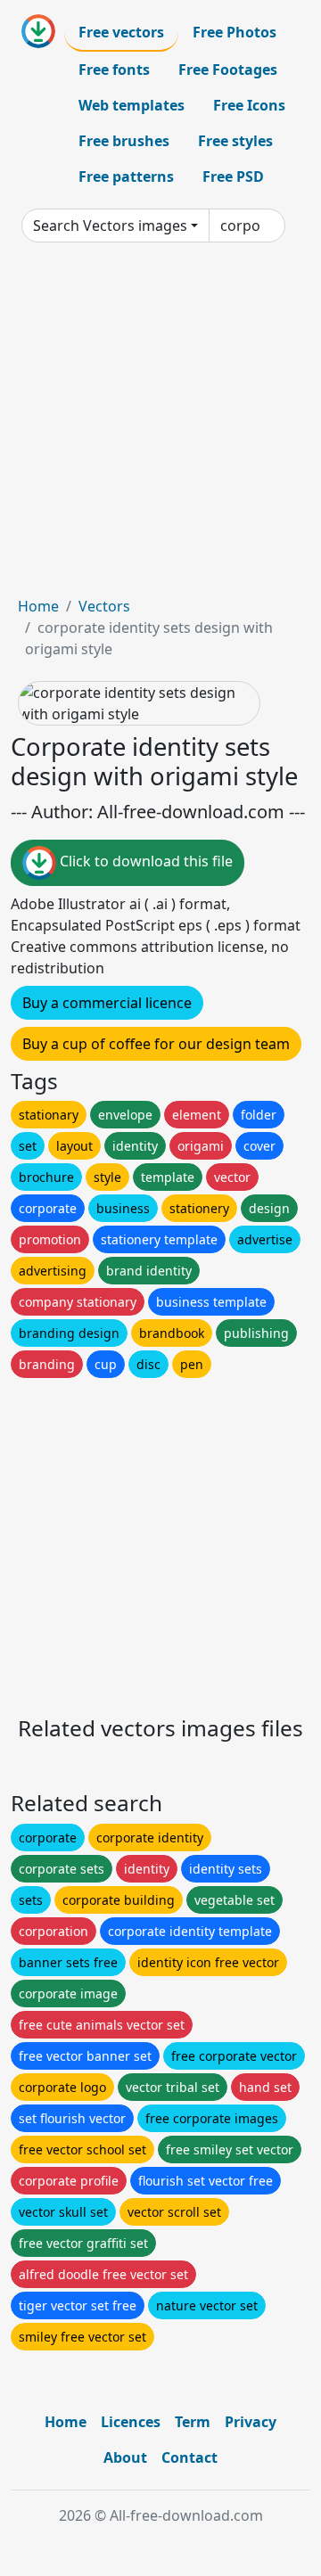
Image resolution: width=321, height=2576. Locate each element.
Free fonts (114, 70)
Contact (189, 2457)
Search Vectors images (110, 226)
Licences (131, 2422)
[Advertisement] (160, 426)
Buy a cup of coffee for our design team (156, 1044)
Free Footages (228, 70)
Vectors (104, 606)
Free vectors (121, 32)
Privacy (251, 2422)
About (125, 2457)
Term (193, 2422)
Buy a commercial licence (107, 1003)
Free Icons (249, 105)
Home (38, 606)
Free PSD (233, 176)
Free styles (235, 141)
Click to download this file (144, 861)
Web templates (132, 105)
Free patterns (126, 176)
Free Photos (235, 32)
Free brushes (124, 141)
